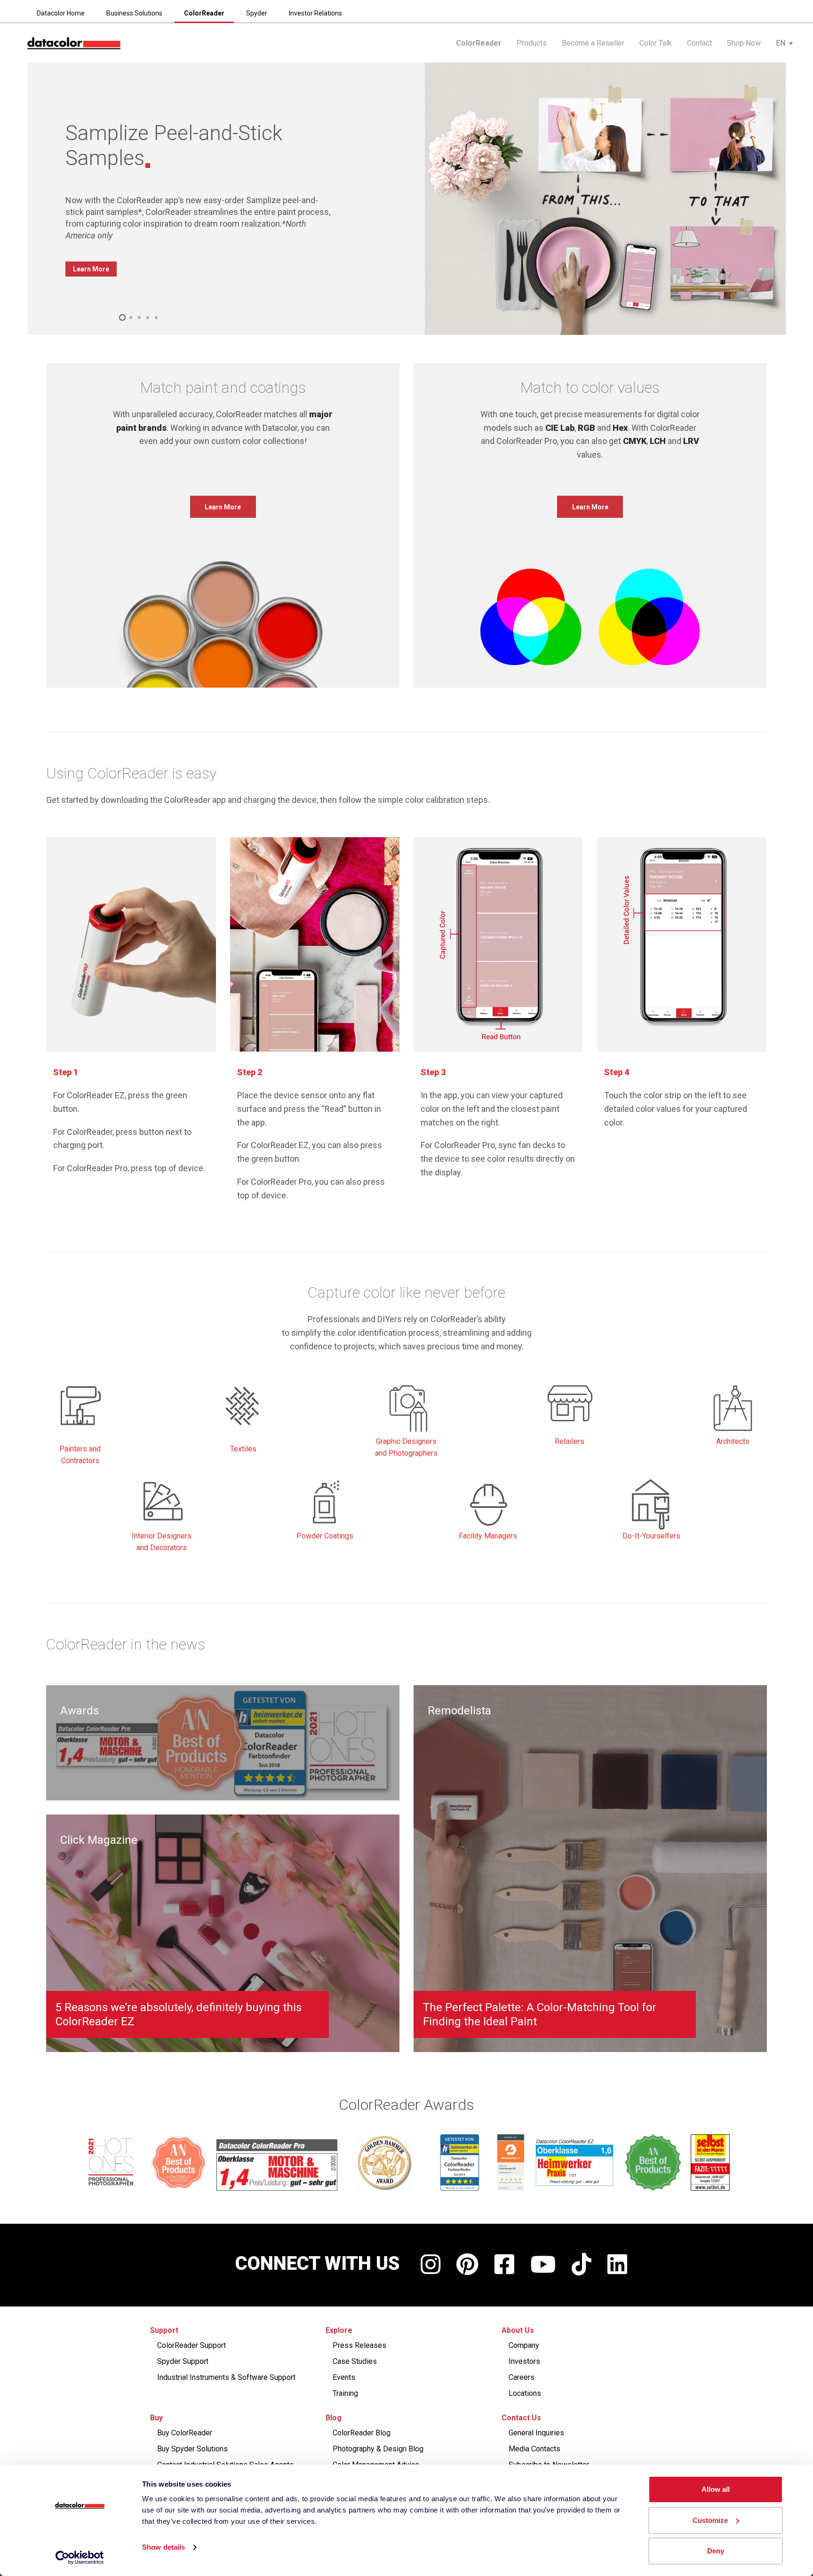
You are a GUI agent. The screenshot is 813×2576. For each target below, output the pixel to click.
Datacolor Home (61, 13)
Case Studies (355, 2361)
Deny (716, 2551)
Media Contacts (534, 2449)
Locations (525, 2393)
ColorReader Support (191, 2345)
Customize (710, 2520)
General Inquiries (536, 2433)
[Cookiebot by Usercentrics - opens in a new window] (80, 2558)
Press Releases (359, 2345)
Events (344, 2377)
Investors (524, 2361)
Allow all (716, 2489)
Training (345, 2393)
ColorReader (204, 13)
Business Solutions (134, 13)
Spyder (257, 13)
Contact (699, 43)
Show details (163, 2547)
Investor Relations (315, 13)
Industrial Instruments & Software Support (226, 2377)
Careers (522, 2377)
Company (524, 2345)
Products (532, 43)
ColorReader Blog (362, 2433)
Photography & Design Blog (378, 2449)
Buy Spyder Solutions (192, 2449)
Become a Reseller (593, 43)
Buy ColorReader (185, 2433)
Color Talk (656, 43)
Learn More (91, 269)
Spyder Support (183, 2361)
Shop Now (744, 43)
